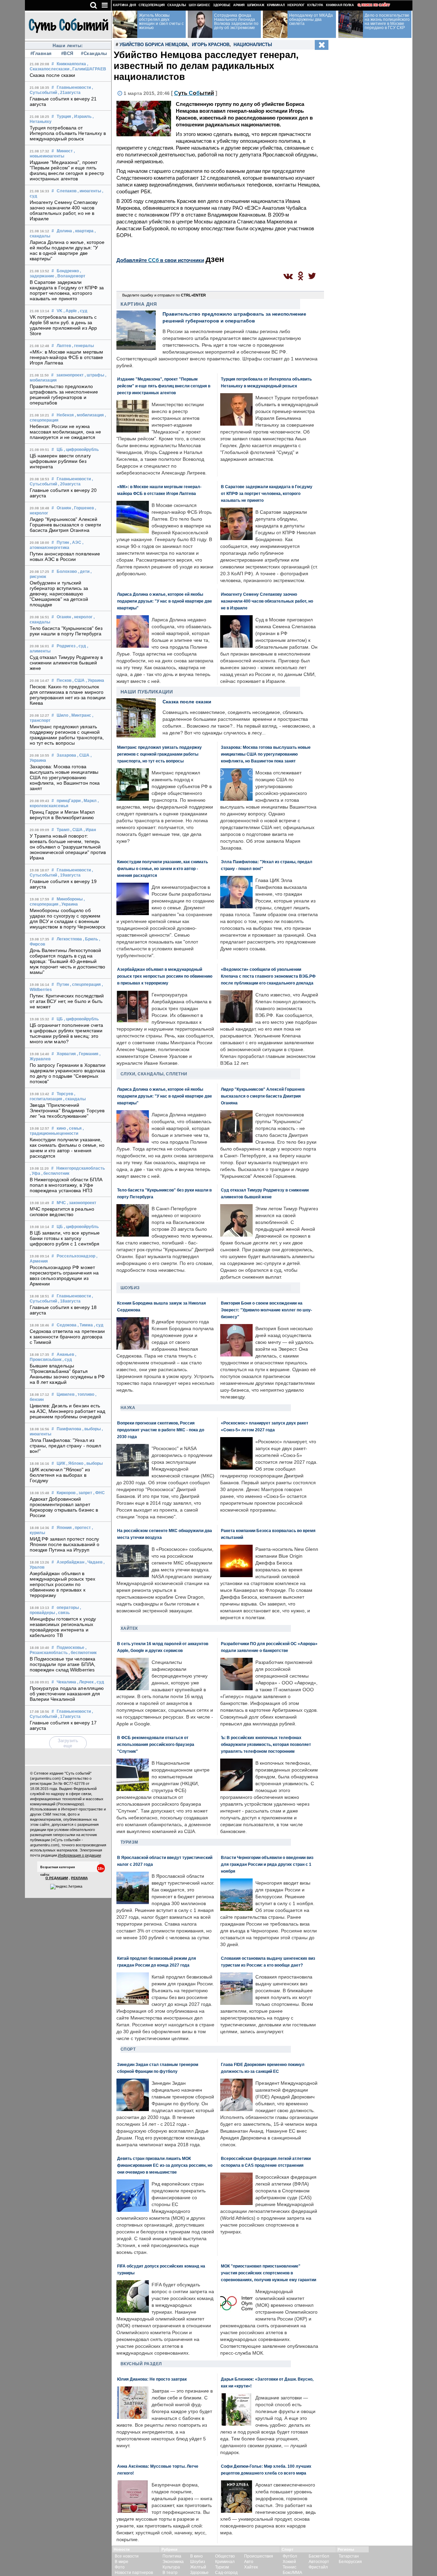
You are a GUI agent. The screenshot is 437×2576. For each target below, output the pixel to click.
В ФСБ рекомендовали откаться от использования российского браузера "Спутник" (156, 1744)
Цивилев (66, 1394)
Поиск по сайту (376, 5)
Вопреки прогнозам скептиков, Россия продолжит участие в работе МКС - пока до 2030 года (161, 1430)
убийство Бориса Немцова (154, 45)
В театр (170, 2573)
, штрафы (94, 375)
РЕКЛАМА (79, 1878)
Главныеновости (74, 87)
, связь (63, 1613)
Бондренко (68, 271)
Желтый (198, 2567)
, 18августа (69, 1301)
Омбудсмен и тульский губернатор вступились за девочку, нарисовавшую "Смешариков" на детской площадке (59, 594)
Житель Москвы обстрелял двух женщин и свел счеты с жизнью (161, 22)
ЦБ (60, 450)
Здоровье (222, 5)
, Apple (70, 311)
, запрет (84, 1493)
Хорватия (66, 1054)
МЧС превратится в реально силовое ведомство (62, 1212)
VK (60, 311)
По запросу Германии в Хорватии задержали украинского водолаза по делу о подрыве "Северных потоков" (68, 1073)
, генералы (83, 346)
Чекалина (66, 1682)
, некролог (82, 617)
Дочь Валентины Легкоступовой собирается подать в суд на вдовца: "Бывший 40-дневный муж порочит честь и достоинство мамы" (68, 961)
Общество (225, 2556)
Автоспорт (319, 2562)
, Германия (88, 1054)
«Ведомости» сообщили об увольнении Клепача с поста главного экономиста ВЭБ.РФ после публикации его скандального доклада (268, 976)
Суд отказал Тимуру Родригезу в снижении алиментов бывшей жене (66, 663)
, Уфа (35, 1173)
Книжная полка (340, 5)
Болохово (67, 571)
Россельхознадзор (76, 1256)
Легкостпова (69, 939)
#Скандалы (93, 53)
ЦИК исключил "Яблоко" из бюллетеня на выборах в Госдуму (60, 1475)
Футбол (290, 2556)
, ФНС (99, 1493)
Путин (63, 542)
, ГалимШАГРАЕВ (88, 69)
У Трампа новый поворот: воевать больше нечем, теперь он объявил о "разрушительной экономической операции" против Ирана (68, 847)
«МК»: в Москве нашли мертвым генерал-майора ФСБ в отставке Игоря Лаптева (67, 357)
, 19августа (69, 875)
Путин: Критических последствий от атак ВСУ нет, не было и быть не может (67, 1001)
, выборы (91, 1429)
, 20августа (69, 484)
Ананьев (65, 1354)
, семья (74, 1128)
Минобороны (70, 899)
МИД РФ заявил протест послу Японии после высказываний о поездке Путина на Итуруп (65, 1544)
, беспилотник (55, 1173)
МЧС (61, 1203)
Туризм (129, 1842)
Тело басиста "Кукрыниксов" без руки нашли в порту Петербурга (66, 631)
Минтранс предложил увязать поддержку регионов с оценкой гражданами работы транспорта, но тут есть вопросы (67, 735)
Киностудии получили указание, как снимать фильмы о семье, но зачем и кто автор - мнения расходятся (67, 1148)
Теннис (290, 2567)
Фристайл (318, 2567)
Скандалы (177, 5)
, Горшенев (83, 508)
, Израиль (82, 116)
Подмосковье (71, 1648)
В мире (122, 2562)
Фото (120, 2567)
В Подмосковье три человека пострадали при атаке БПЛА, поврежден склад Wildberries (63, 1664)
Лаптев (64, 346)
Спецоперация (152, 5)
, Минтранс (80, 715)
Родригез (66, 646)
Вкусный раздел (141, 2364)
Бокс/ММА (292, 2573)
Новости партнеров (134, 2573)
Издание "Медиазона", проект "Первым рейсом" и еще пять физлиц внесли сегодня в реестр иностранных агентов (67, 170)
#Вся (67, 53)
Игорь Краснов (211, 45)
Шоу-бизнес (200, 5)
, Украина (95, 680)
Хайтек (129, 1628)
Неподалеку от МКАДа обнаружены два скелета (311, 19)
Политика (172, 2556)
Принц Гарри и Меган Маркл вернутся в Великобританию (62, 815)
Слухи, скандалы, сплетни (154, 1074)
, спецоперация (85, 984)
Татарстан (349, 2556)
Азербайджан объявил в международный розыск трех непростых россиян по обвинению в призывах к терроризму (63, 1584)
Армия (239, 5)
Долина (64, 231)
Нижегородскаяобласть (81, 1168)
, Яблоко (75, 1463)
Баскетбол (319, 2556)
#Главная (41, 53)
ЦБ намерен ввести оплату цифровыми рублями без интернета (60, 461)
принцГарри (69, 801)
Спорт (128, 2049)
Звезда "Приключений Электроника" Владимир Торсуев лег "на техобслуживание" (67, 1111)
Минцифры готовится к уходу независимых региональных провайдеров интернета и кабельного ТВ (63, 1627)
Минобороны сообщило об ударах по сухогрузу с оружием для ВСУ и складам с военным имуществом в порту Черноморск (68, 919)
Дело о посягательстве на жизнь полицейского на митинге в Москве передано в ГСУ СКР (387, 22)
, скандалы (74, 1099)
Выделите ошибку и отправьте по (164, 295)
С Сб (194, 93)
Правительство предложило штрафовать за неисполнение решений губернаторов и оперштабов (64, 395)
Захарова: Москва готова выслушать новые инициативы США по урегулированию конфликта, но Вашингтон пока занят (65, 777)
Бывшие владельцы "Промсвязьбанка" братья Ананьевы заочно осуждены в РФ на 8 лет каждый (67, 1374)
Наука (128, 1408)
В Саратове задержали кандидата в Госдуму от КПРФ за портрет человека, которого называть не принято (67, 290)
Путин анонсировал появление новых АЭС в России (65, 556)
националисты (253, 45)
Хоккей (289, 2562)
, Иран (90, 830)
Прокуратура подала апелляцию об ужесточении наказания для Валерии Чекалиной (67, 1694)
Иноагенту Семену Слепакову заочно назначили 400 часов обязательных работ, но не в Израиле (64, 210)
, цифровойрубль (81, 450)
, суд (83, 311)
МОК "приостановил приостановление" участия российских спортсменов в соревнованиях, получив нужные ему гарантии (269, 2273)
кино (61, 1128)
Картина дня (124, 5)
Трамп (63, 830)
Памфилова (69, 1429)
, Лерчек (85, 1682)
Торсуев (65, 1094)
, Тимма (85, 1325)
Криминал (276, 5)
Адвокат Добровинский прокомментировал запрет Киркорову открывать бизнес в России (64, 1507)
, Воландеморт (70, 276)
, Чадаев (94, 1562)
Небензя (65, 415)
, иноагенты (89, 191)
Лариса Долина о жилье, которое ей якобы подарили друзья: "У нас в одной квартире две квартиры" (67, 250)
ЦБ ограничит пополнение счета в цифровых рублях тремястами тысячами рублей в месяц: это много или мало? (67, 1033)
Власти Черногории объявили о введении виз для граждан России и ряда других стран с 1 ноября (267, 1864)
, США (79, 680)
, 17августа (69, 1717)
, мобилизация (89, 415)
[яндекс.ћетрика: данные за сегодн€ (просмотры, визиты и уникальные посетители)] (66, 1887)
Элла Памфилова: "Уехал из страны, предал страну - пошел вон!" (66, 1446)
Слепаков (67, 191)
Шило (62, 715)
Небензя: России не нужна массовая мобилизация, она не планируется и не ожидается (66, 432)
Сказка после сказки (53, 75)
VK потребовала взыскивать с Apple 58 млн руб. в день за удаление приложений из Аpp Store (64, 325)
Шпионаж (256, 5)
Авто (249, 2562)
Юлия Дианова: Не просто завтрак (152, 2379)
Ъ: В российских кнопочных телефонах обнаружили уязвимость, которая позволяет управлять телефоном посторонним (266, 1744)
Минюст (65, 151)
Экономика (173, 2562)
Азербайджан (71, 1562)
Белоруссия (350, 2562)
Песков (64, 680)
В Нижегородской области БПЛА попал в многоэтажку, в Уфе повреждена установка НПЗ (66, 1185)
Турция (64, 116)
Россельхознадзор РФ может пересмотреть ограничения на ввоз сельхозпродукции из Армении (64, 1276)
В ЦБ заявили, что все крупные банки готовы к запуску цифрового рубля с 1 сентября (65, 1238)
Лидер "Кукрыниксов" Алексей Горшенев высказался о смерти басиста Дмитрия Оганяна (66, 525)
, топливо (85, 1394)
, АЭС (76, 542)
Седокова (67, 1325)
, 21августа (69, 93)
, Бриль (90, 939)
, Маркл (89, 801)
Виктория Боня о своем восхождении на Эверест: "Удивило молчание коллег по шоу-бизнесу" (266, 1310)
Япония (64, 1528)
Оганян (64, 508)
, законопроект (82, 1203)
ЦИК (61, 1463)
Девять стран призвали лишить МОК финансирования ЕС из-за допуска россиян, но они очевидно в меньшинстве (165, 2165)
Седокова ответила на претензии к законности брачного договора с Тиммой (67, 1337)
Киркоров (66, 1493)
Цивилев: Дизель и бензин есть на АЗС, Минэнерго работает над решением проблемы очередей (68, 1411)
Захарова (66, 755)
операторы (68, 1608)
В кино (196, 2556)
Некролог (296, 5)
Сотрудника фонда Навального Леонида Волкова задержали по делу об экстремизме (236, 22)
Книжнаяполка (71, 64)
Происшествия (259, 2556)
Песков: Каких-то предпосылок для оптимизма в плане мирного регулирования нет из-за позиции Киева (68, 695)
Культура (315, 5)
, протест (82, 1528)
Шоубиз (130, 1288)
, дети (84, 571)
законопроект (70, 375)
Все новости (127, 2556)
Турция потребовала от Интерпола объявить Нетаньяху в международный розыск (68, 133)
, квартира (83, 231)
